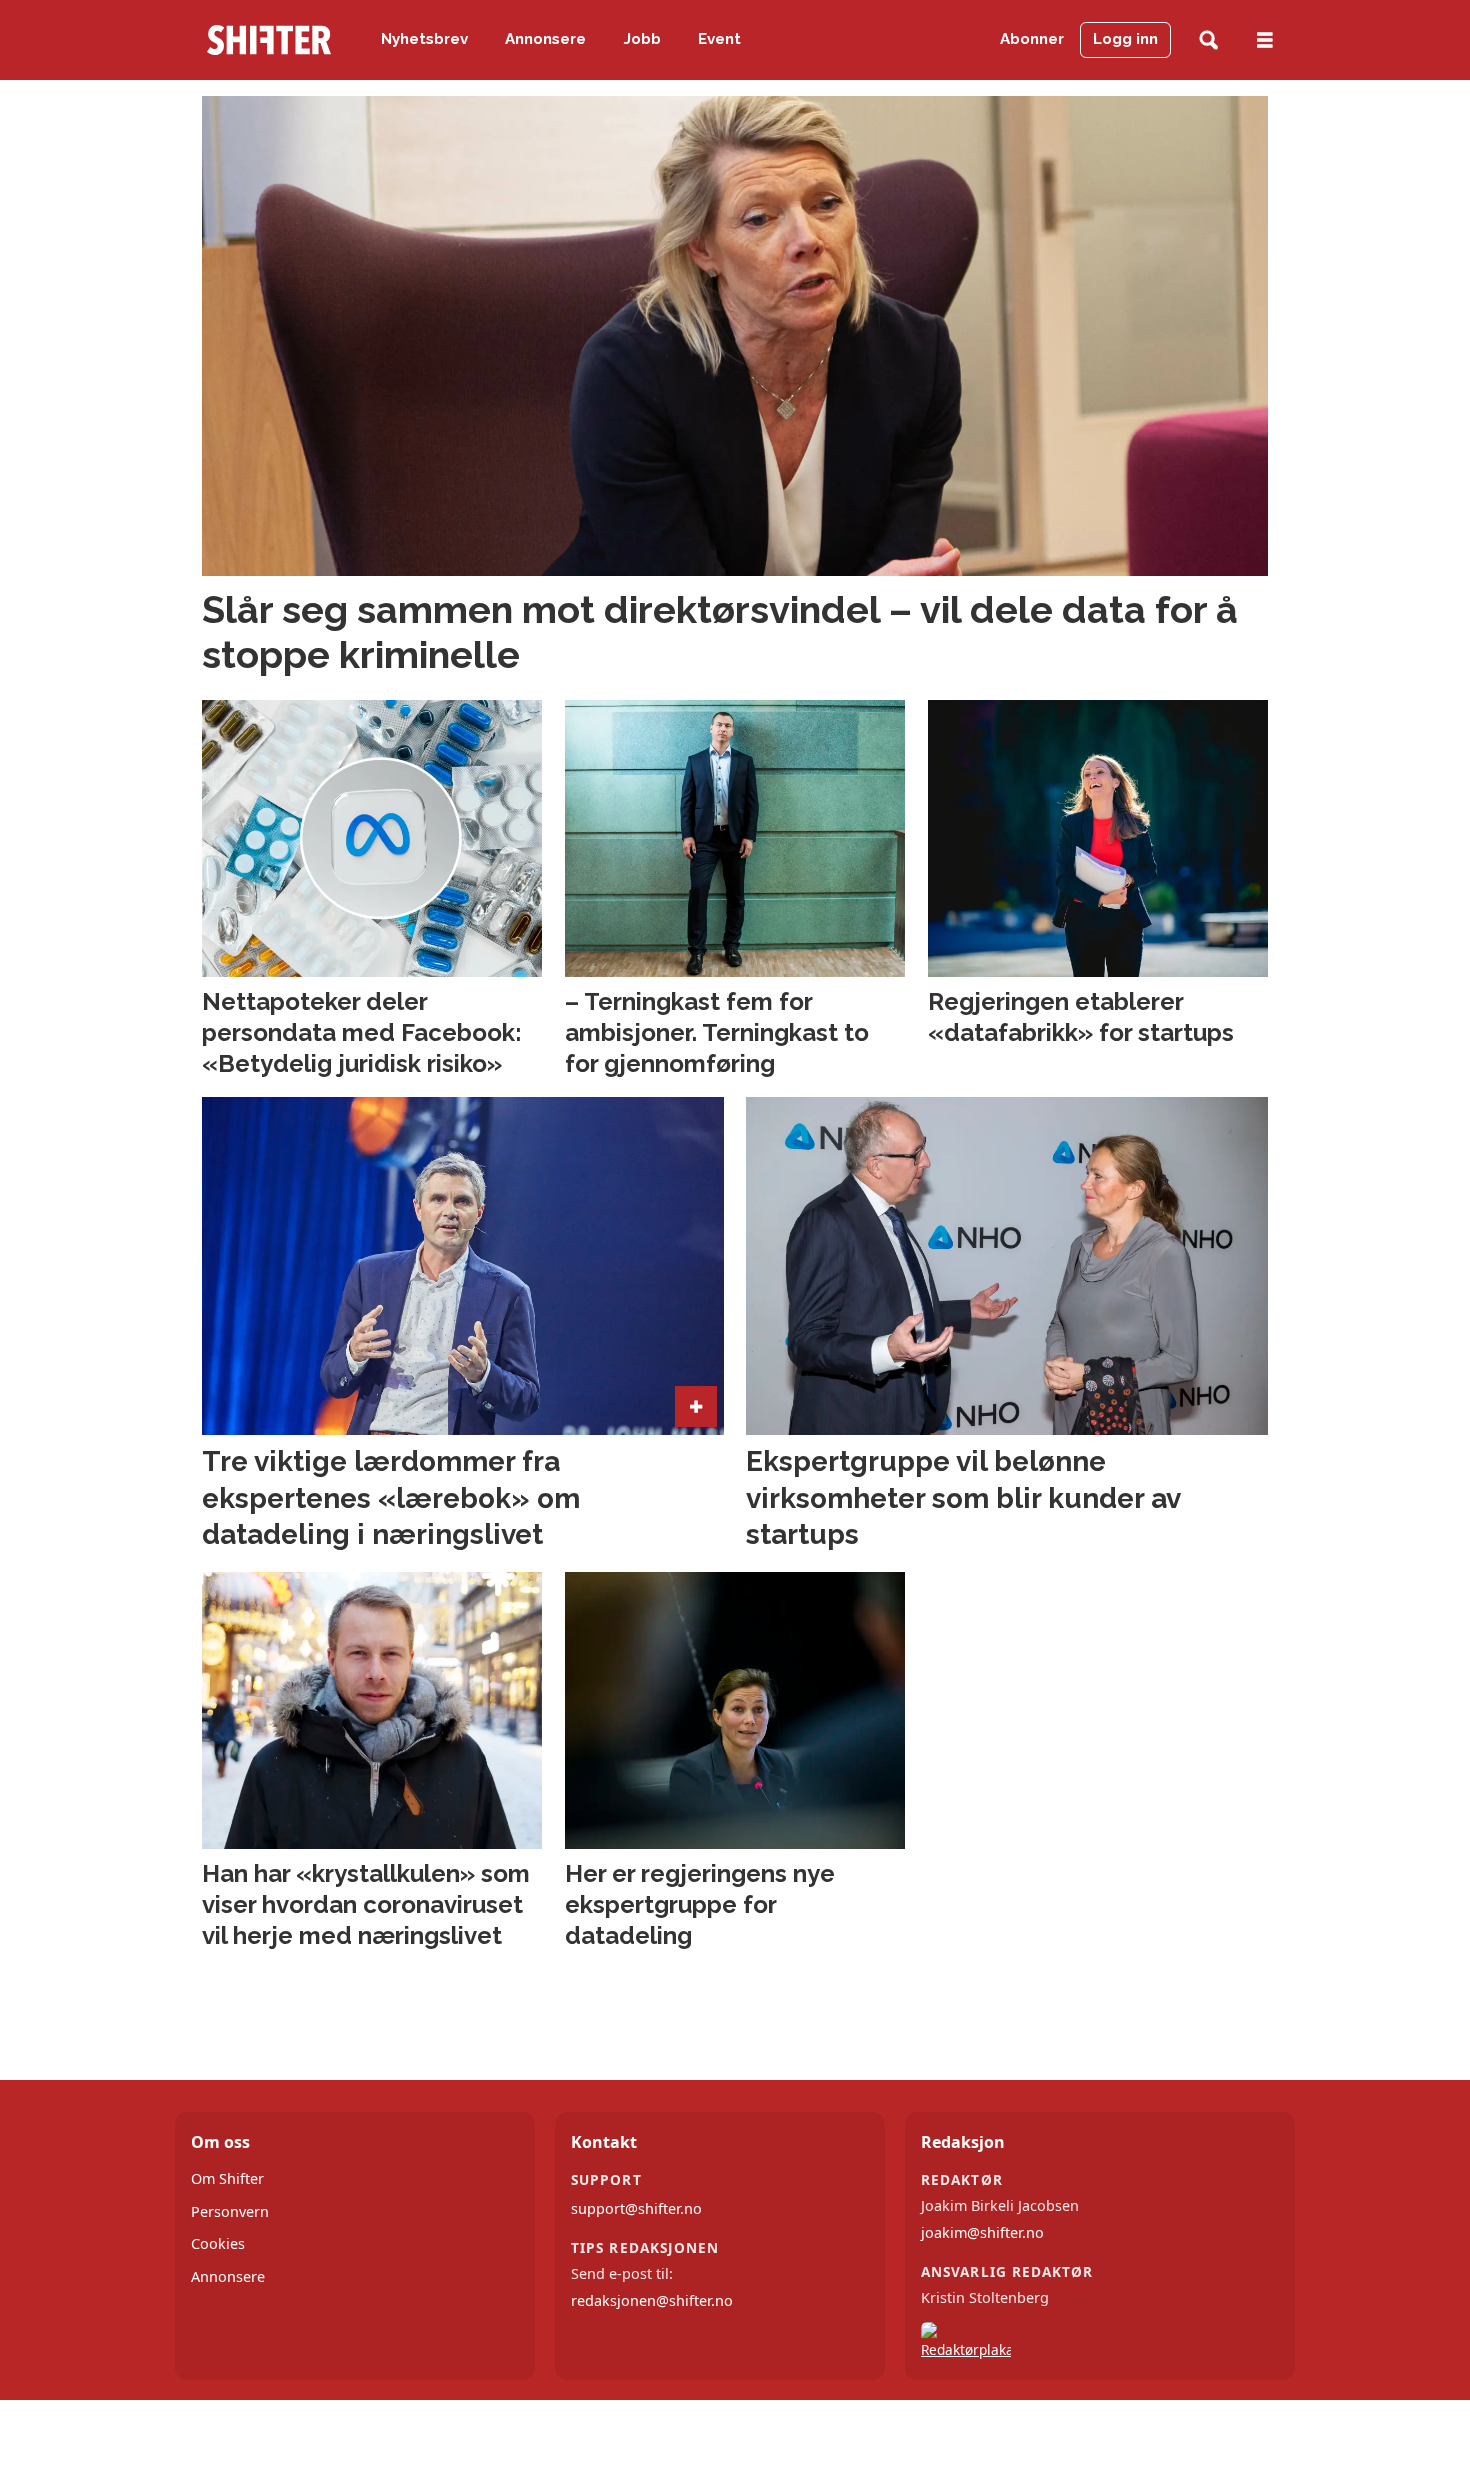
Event (719, 39)
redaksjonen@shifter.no (652, 2300)
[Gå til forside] (269, 40)
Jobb (642, 39)
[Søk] (1208, 40)
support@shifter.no (636, 2208)
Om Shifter (227, 2178)
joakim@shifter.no (982, 2232)
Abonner (1032, 39)
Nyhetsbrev (424, 39)
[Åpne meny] (1265, 40)
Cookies (218, 2243)
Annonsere (545, 39)
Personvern (230, 2211)
